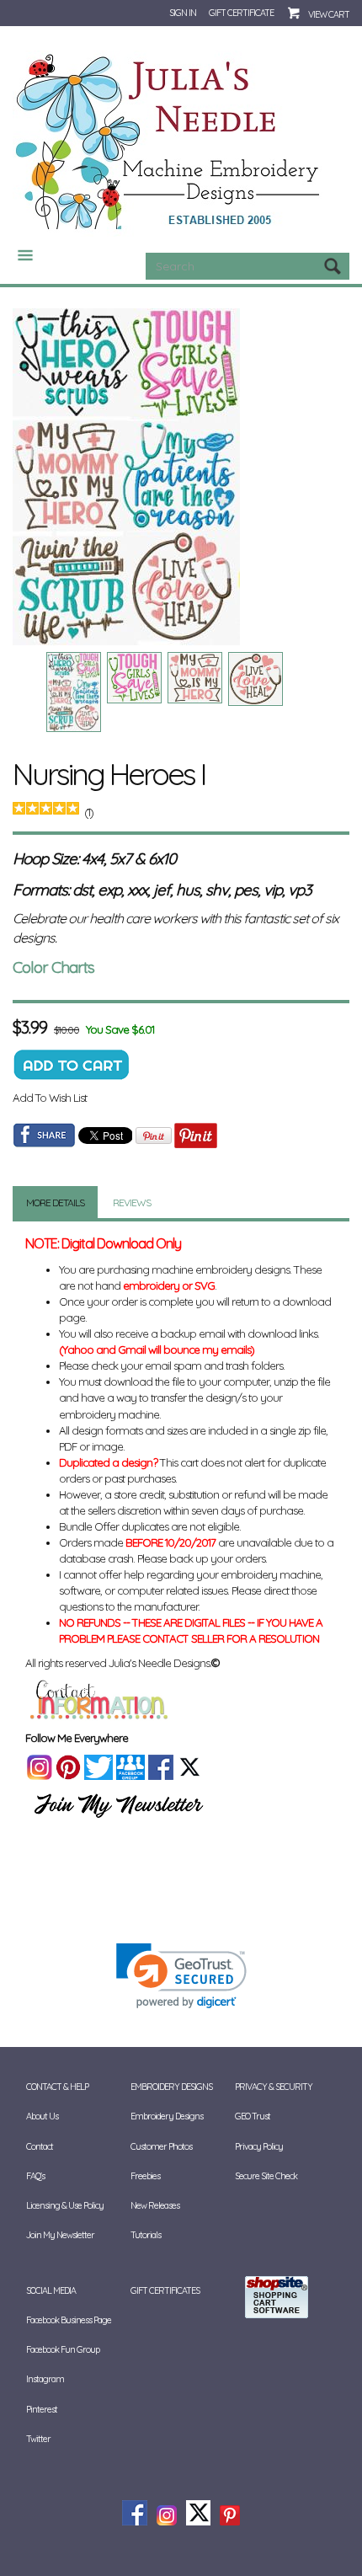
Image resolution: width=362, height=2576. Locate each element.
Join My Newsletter (60, 2235)
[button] (181, 1976)
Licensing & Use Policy (65, 2205)
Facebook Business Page (69, 2320)
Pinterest (42, 2409)
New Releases (155, 2205)
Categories (19, 255)
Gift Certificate (241, 13)
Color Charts (53, 967)
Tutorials (146, 2235)
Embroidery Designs (167, 2116)
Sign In (183, 13)
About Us (42, 2116)
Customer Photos (161, 2146)
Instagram (45, 2379)
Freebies (145, 2176)
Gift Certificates (165, 2290)
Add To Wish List (50, 1098)
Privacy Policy (259, 2146)
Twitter (38, 2439)
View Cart (329, 14)
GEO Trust (253, 2116)
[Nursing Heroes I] (181, 477)
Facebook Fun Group (63, 2349)
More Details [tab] (55, 1202)
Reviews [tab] (132, 1202)
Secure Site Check (266, 2176)
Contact (40, 2146)
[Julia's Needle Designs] (170, 142)
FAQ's (35, 2176)
